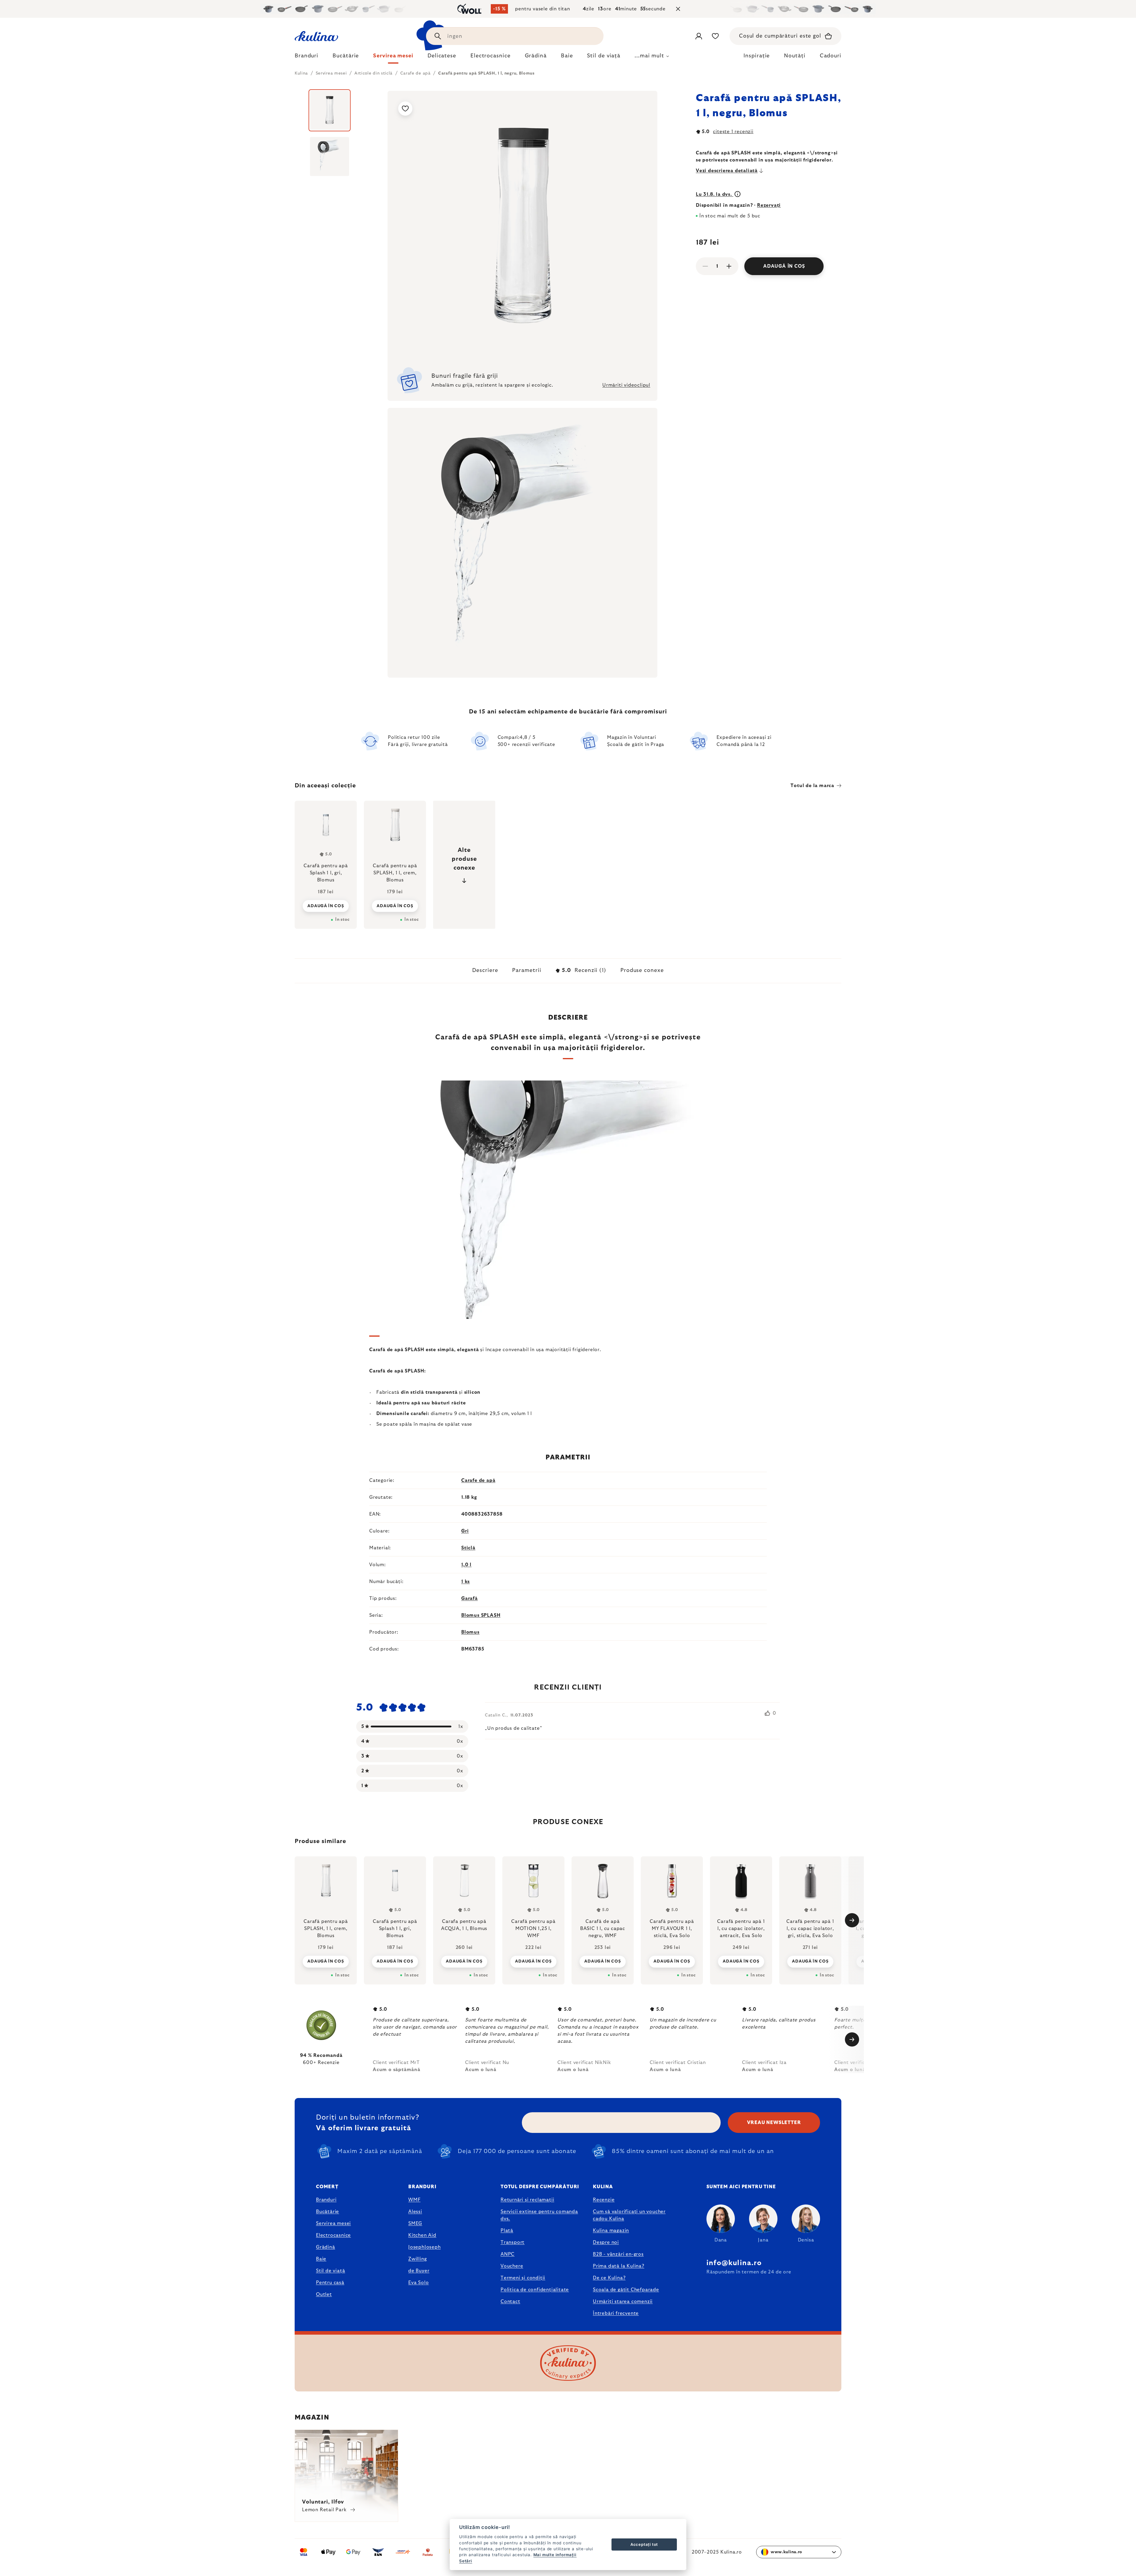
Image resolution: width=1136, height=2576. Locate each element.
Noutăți (795, 56)
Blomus (470, 1632)
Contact (510, 2302)
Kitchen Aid (422, 2235)
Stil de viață (330, 2271)
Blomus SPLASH (481, 1615)
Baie (321, 2259)
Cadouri (831, 56)
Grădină (326, 2247)
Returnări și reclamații (527, 2200)
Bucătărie (327, 2212)
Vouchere (512, 2266)
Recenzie (604, 2200)
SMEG (415, 2223)
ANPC (508, 2254)
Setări (466, 2561)
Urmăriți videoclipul (626, 385)
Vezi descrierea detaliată (727, 171)
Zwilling (417, 2259)
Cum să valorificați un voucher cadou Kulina (629, 2215)
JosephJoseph (425, 2247)
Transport (513, 2242)
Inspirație (757, 56)
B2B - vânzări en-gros (618, 2254)
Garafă (469, 1598)
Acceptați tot (644, 2544)
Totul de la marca (812, 786)
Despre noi (606, 2242)
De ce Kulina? (609, 2278)
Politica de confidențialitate (535, 2290)
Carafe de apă (478, 1480)
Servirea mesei (333, 2223)
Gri (465, 1531)
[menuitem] (306, 57)
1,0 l (466, 1565)
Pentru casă (330, 2283)
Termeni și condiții (523, 2278)
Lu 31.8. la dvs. (715, 194)
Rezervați (769, 205)
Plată (507, 2231)
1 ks (465, 1582)
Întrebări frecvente (616, 2313)
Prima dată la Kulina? (619, 2266)
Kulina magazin (611, 2231)
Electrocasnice (333, 2235)
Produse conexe (642, 970)
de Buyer (419, 2271)
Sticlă (468, 1548)
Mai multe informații (555, 2555)
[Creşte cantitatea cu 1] (729, 266)
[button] (326, 1961)
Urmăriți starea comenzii (623, 2302)
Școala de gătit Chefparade (626, 2290)
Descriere (485, 970)
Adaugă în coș (784, 266)
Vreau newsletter (774, 2123)
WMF (414, 2200)
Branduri (326, 2200)
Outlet (324, 2294)
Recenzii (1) (584, 970)
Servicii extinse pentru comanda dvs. (539, 2215)
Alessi (415, 2212)
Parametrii (527, 970)
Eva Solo (418, 2283)
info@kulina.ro (734, 2263)
